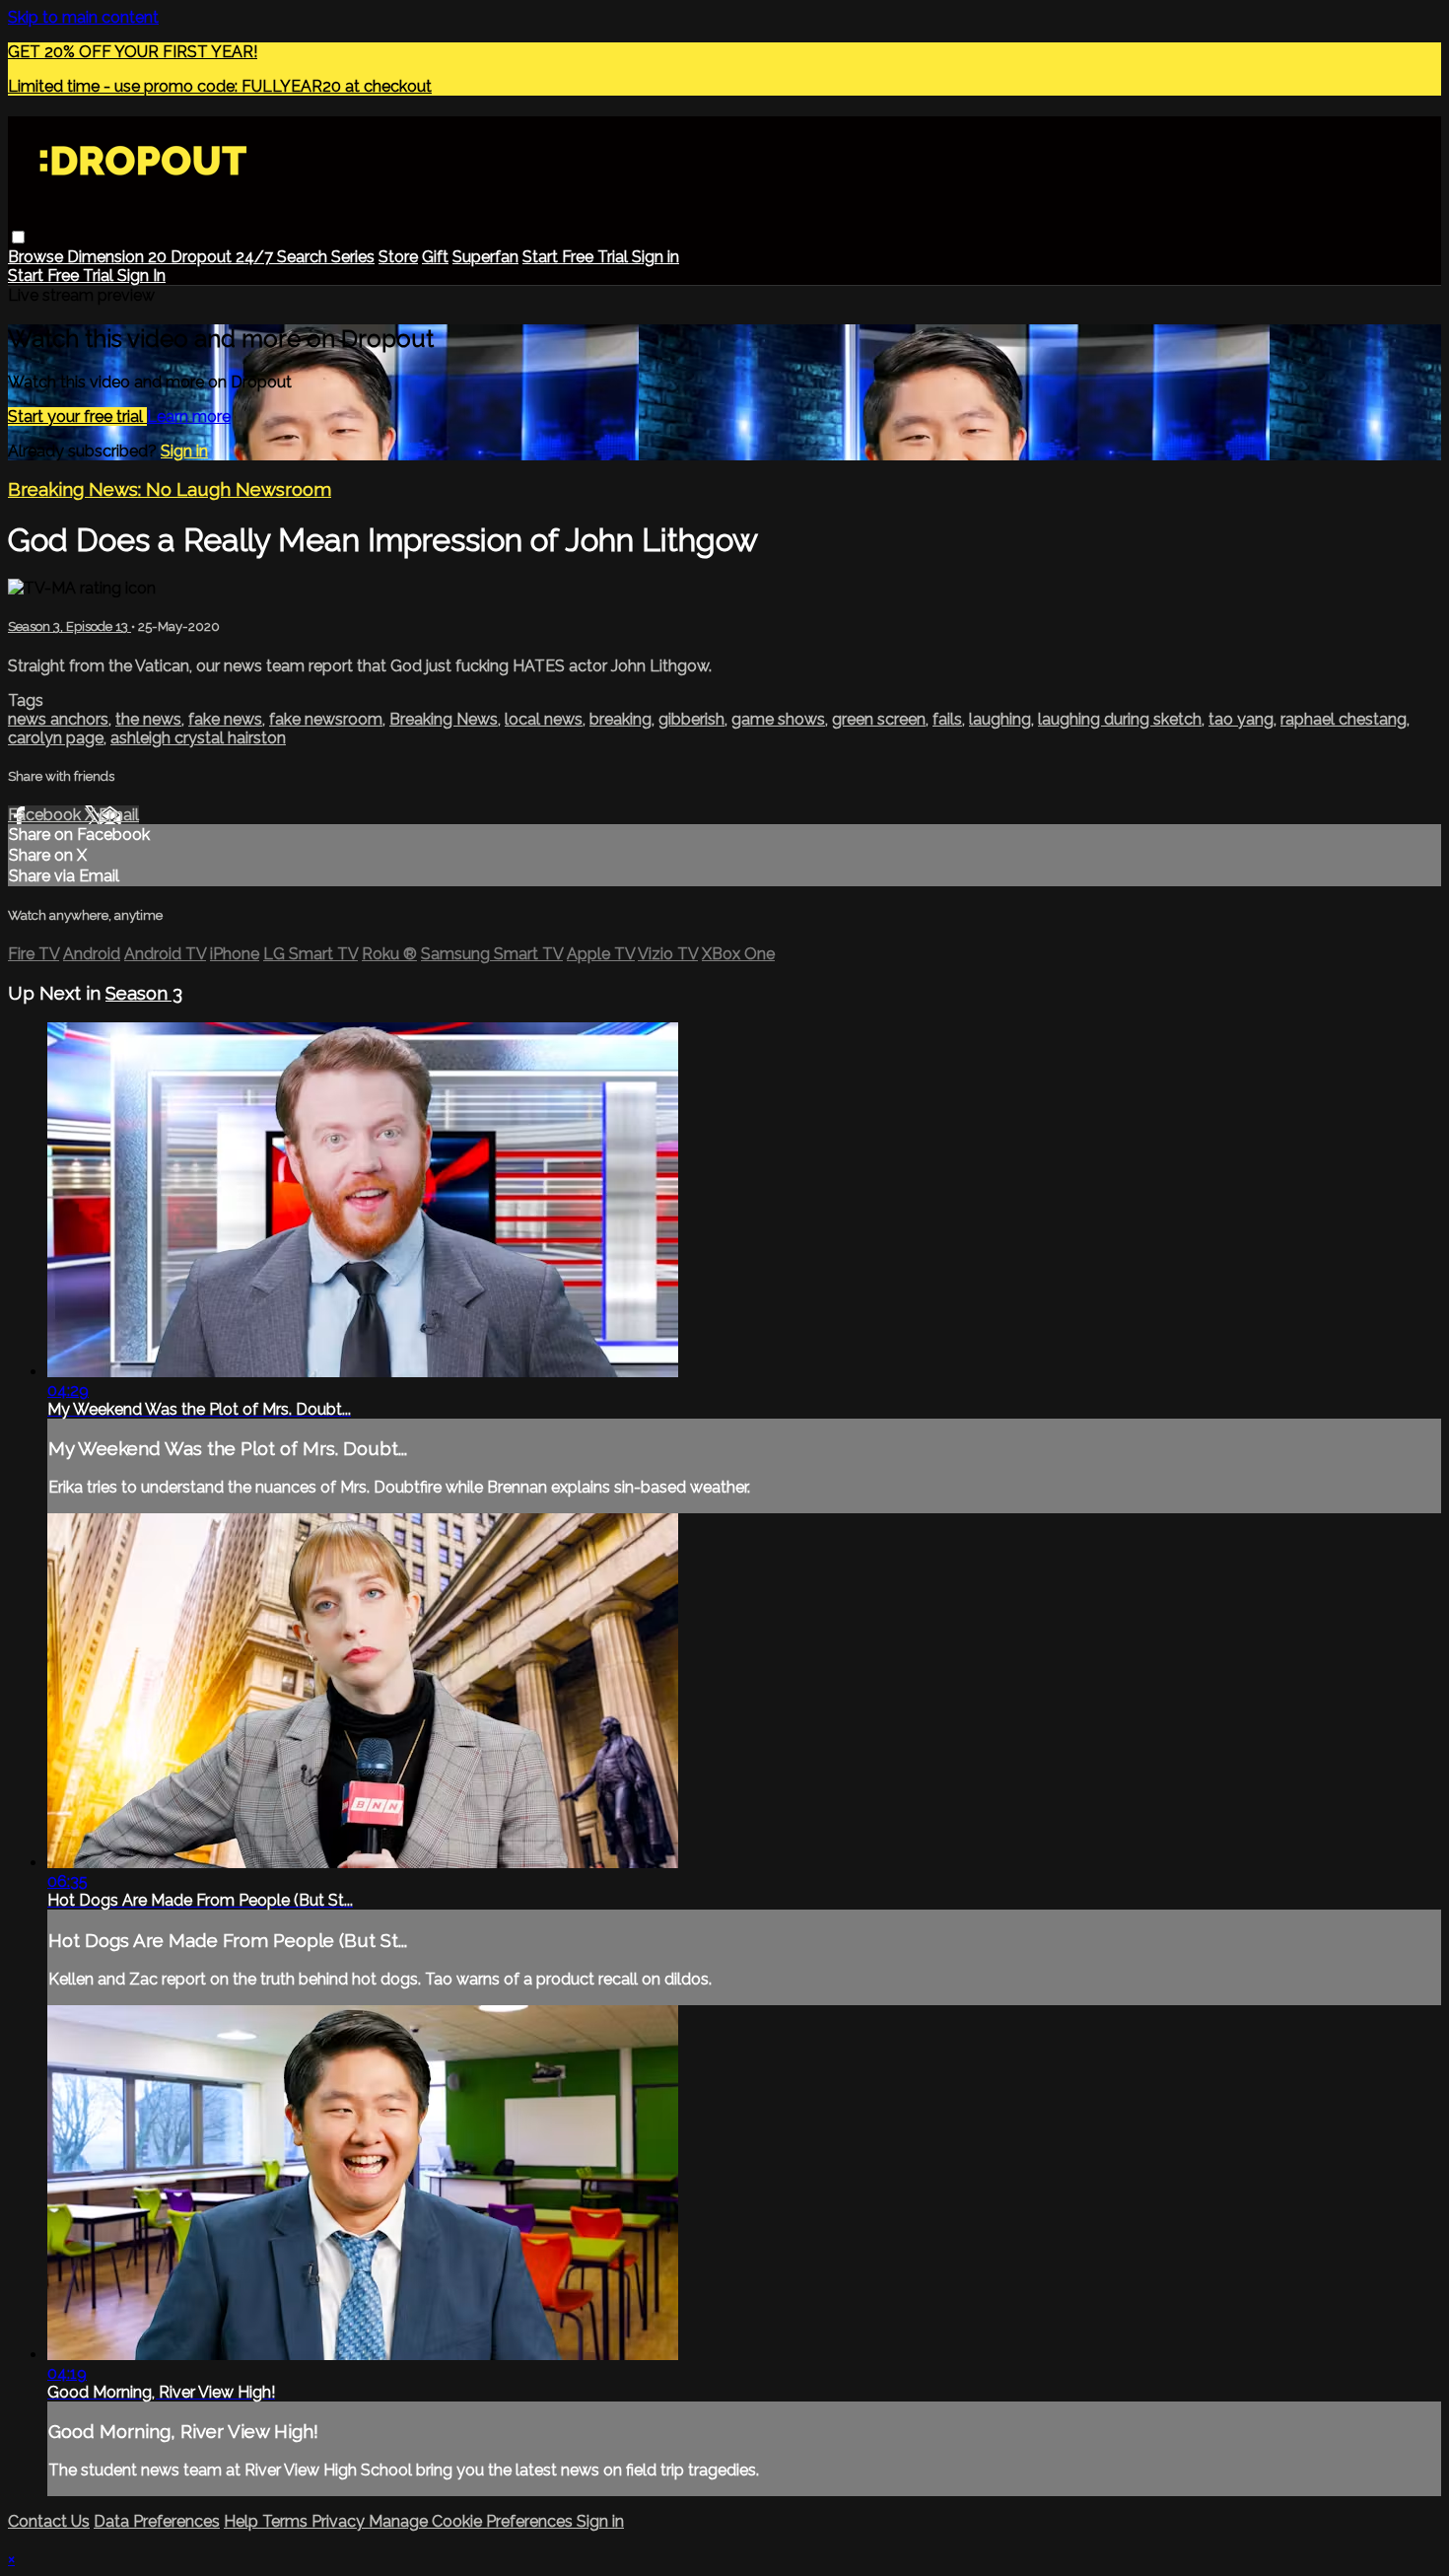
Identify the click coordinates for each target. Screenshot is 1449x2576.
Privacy (340, 2521)
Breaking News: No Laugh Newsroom (170, 489)
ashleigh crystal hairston (198, 738)
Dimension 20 (119, 257)
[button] (18, 237)
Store (398, 257)
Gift (435, 257)
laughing (1000, 719)
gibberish (691, 719)
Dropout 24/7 (224, 257)
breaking (621, 719)
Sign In (141, 276)
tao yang (1241, 719)
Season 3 (144, 993)
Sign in (655, 257)
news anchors (58, 719)
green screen (879, 719)
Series (353, 257)
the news (148, 719)
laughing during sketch (1120, 719)
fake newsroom (326, 719)
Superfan (485, 257)
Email (119, 815)
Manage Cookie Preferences (473, 2521)
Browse (37, 257)
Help (243, 2521)
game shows (778, 719)
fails (947, 719)
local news (544, 719)
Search (304, 257)
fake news (225, 719)
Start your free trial (77, 417)
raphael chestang (1344, 719)
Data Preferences (157, 2521)
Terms (287, 2521)
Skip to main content (83, 17)
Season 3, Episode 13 (69, 627)
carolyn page (56, 738)
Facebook (46, 815)
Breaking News (444, 719)
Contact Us (49, 2521)
